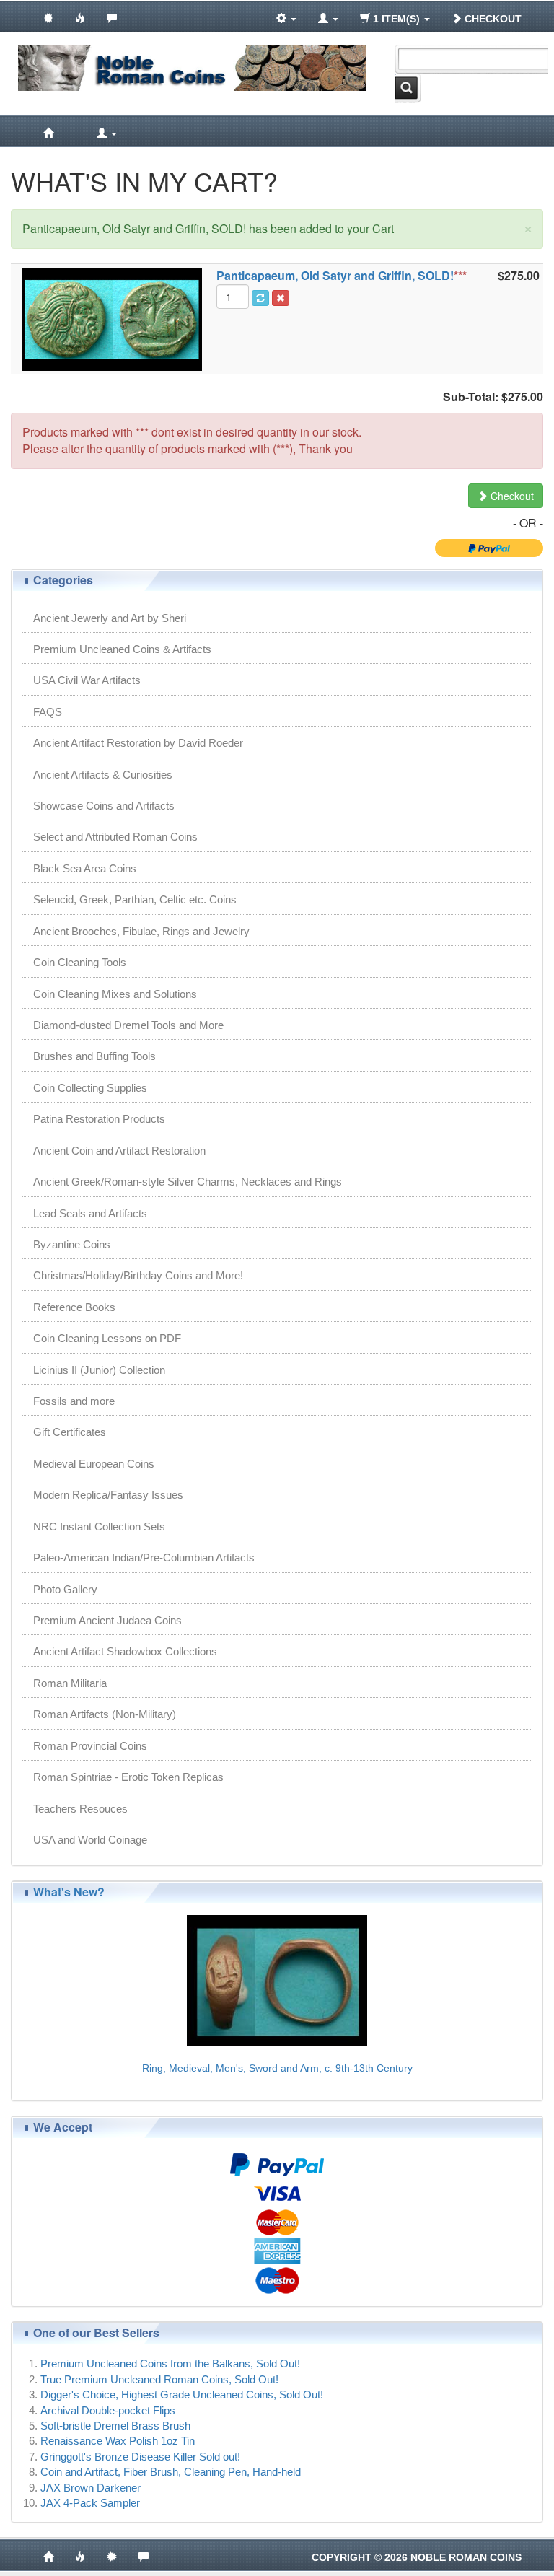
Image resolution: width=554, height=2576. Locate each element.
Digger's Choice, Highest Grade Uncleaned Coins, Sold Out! (182, 2395)
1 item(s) (396, 19)
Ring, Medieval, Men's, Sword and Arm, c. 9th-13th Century (277, 2068)
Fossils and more (74, 1401)
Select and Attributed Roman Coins (115, 837)
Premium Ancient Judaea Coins (107, 1620)
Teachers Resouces (80, 1809)
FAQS (48, 712)
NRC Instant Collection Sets (99, 1526)
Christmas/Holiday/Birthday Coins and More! (138, 1275)
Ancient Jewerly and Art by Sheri (110, 618)
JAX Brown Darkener (91, 2488)
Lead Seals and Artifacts (90, 1213)
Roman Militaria (70, 1683)
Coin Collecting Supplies (90, 1088)
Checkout (492, 19)
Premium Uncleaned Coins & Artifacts (122, 649)
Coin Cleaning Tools (80, 962)
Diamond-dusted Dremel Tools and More (128, 1025)
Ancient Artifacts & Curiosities (103, 775)
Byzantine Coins (72, 1244)
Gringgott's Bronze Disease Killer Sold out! (140, 2457)
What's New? (69, 1892)
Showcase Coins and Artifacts (104, 806)
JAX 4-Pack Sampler (90, 2503)
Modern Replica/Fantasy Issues (108, 1495)
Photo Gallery (65, 1589)
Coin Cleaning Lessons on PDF (107, 1338)
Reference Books (74, 1307)
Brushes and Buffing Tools (94, 1056)
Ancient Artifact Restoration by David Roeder (138, 743)
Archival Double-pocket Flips (108, 2410)
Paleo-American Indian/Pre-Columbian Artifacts (144, 1558)
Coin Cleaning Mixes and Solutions (115, 994)
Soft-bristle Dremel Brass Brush (115, 2426)
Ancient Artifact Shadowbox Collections (125, 1651)
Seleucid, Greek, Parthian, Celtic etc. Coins (135, 899)
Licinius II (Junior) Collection (99, 1370)
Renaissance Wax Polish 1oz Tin (118, 2441)
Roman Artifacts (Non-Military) (105, 1714)
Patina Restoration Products (99, 1119)
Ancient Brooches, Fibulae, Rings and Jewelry (141, 931)
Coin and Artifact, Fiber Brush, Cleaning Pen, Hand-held (171, 2472)
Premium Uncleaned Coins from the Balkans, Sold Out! (170, 2363)
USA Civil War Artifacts (87, 680)
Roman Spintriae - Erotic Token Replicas (128, 1777)
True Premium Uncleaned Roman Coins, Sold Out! (159, 2379)
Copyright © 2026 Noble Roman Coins (417, 2557)
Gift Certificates (70, 1432)
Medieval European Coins (94, 1464)
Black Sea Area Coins (85, 868)
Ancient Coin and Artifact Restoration (119, 1151)
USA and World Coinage (90, 1840)
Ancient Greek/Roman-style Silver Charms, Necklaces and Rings (188, 1182)
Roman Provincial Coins (90, 1746)
